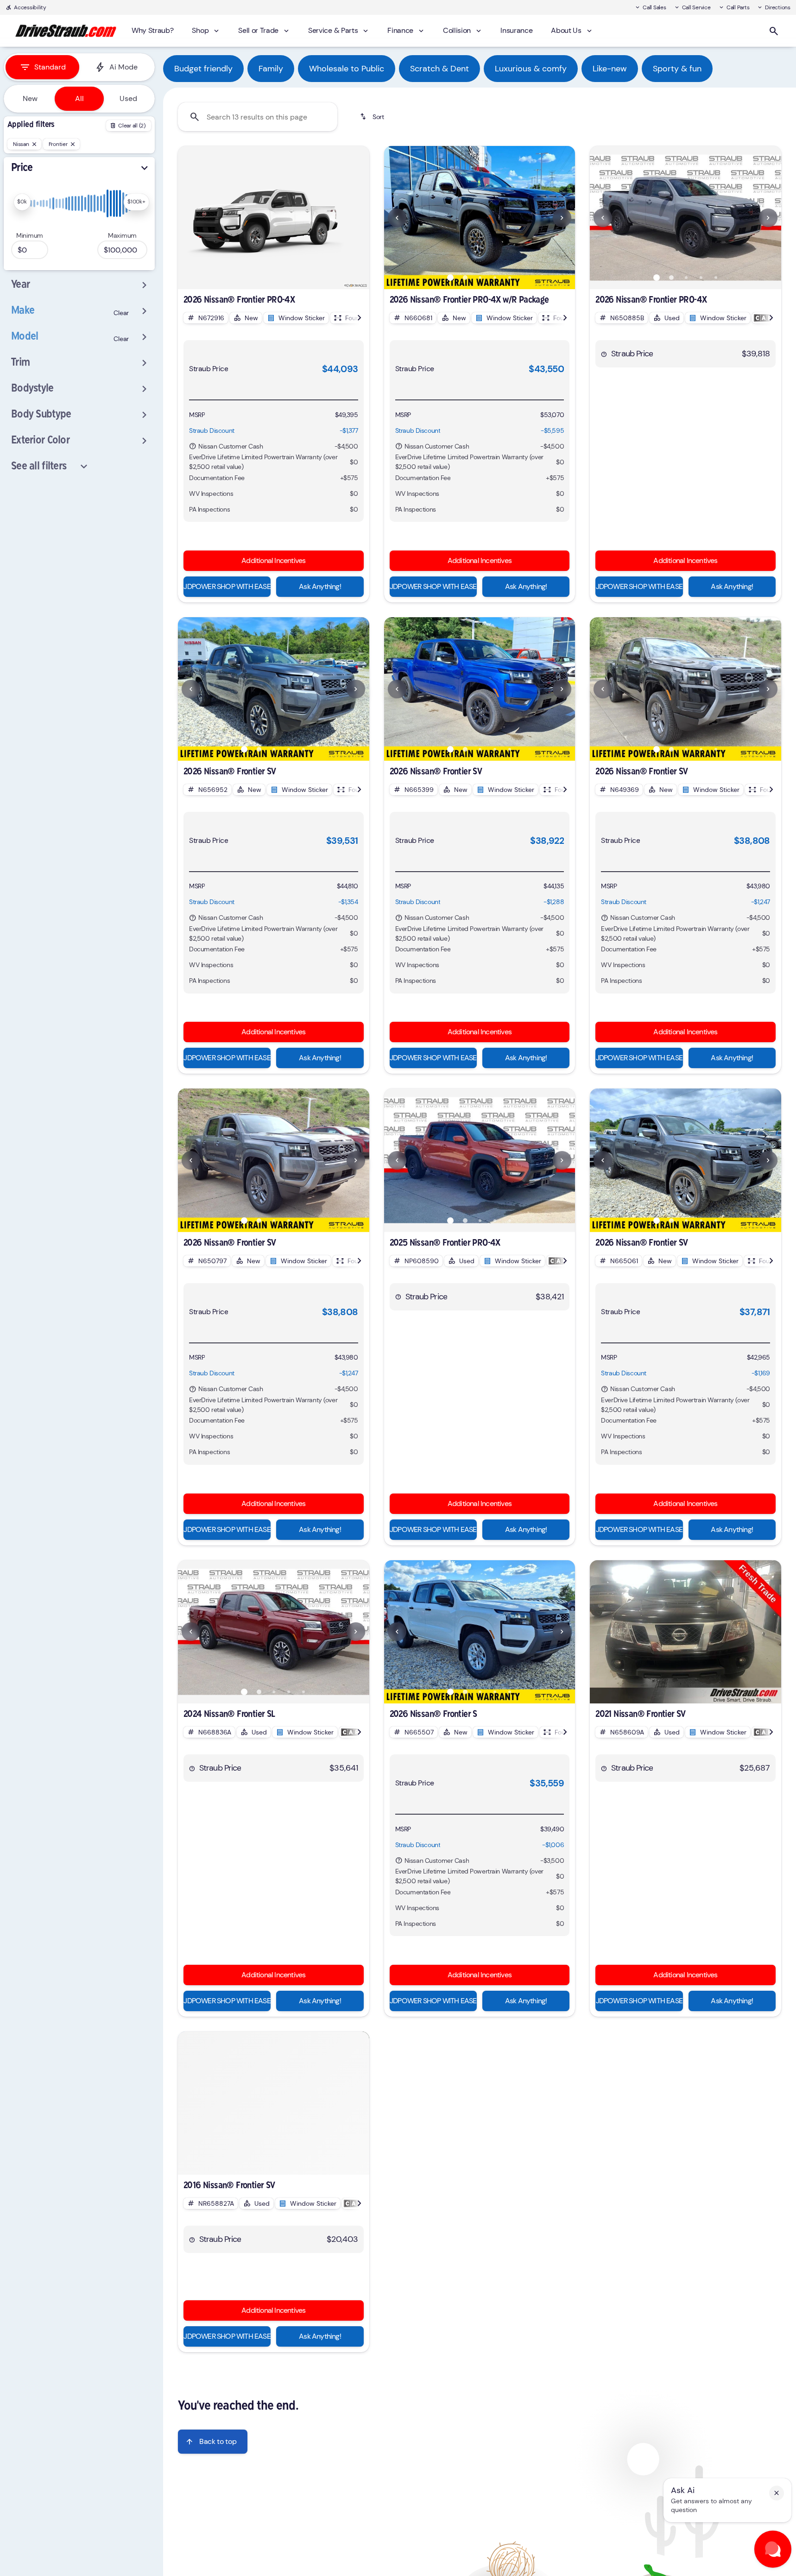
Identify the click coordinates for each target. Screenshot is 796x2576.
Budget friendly (203, 69)
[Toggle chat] (773, 2549)
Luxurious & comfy (531, 69)
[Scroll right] (359, 318)
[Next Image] (562, 218)
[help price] (604, 354)
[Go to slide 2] (465, 278)
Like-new (610, 69)
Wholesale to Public (347, 69)
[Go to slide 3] (480, 278)
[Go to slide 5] (510, 278)
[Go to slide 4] (495, 278)
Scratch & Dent (439, 69)
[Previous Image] (397, 218)
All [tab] (79, 98)
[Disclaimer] (193, 446)
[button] (398, 218)
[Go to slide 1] (450, 278)
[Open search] (774, 31)
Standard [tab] (50, 67)
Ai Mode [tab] (123, 67)
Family (271, 69)
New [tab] (30, 98)
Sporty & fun (677, 69)
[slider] (22, 202)
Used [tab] (128, 98)
